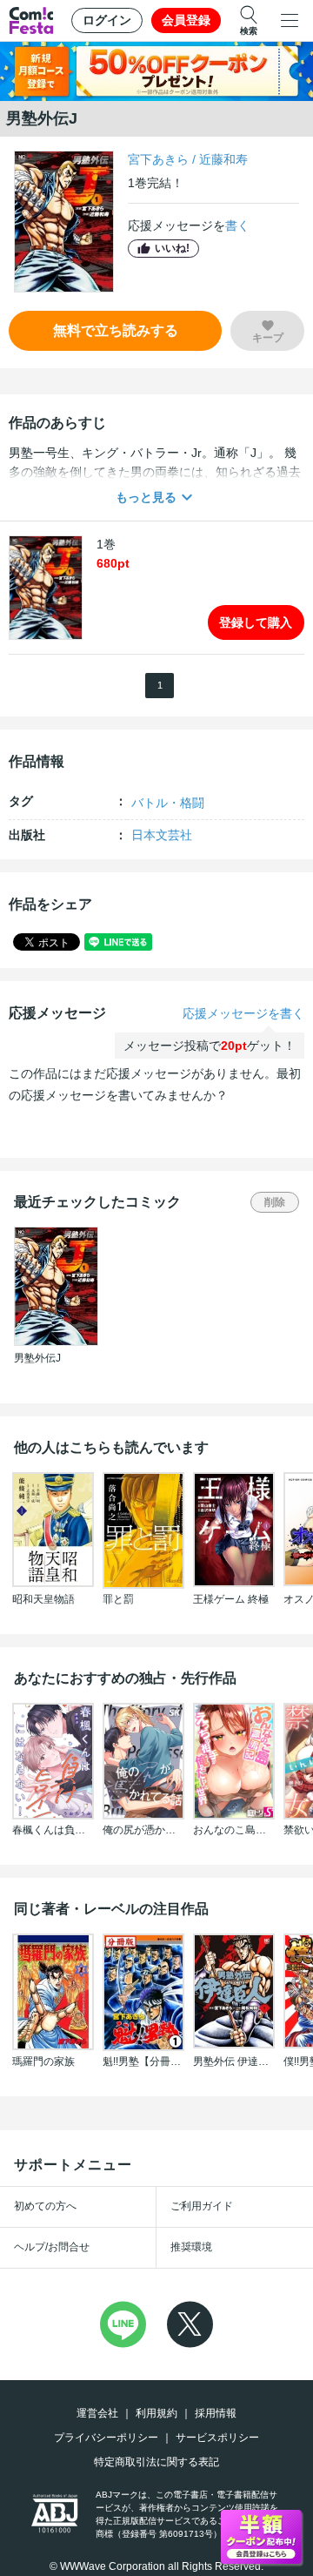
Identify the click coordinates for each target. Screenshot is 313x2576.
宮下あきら (158, 159)
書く (237, 225)
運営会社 (97, 2413)
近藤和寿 (223, 159)
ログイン (107, 20)
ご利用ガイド (202, 2206)
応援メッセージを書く (243, 1013)
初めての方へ (45, 2206)
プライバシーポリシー (106, 2438)
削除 (275, 1202)
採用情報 (216, 2413)
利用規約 (156, 2413)
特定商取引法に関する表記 (156, 2462)
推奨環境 (191, 2247)
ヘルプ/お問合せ (52, 2247)
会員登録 (186, 20)
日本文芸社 (162, 835)
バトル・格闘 (168, 803)
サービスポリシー (217, 2438)
